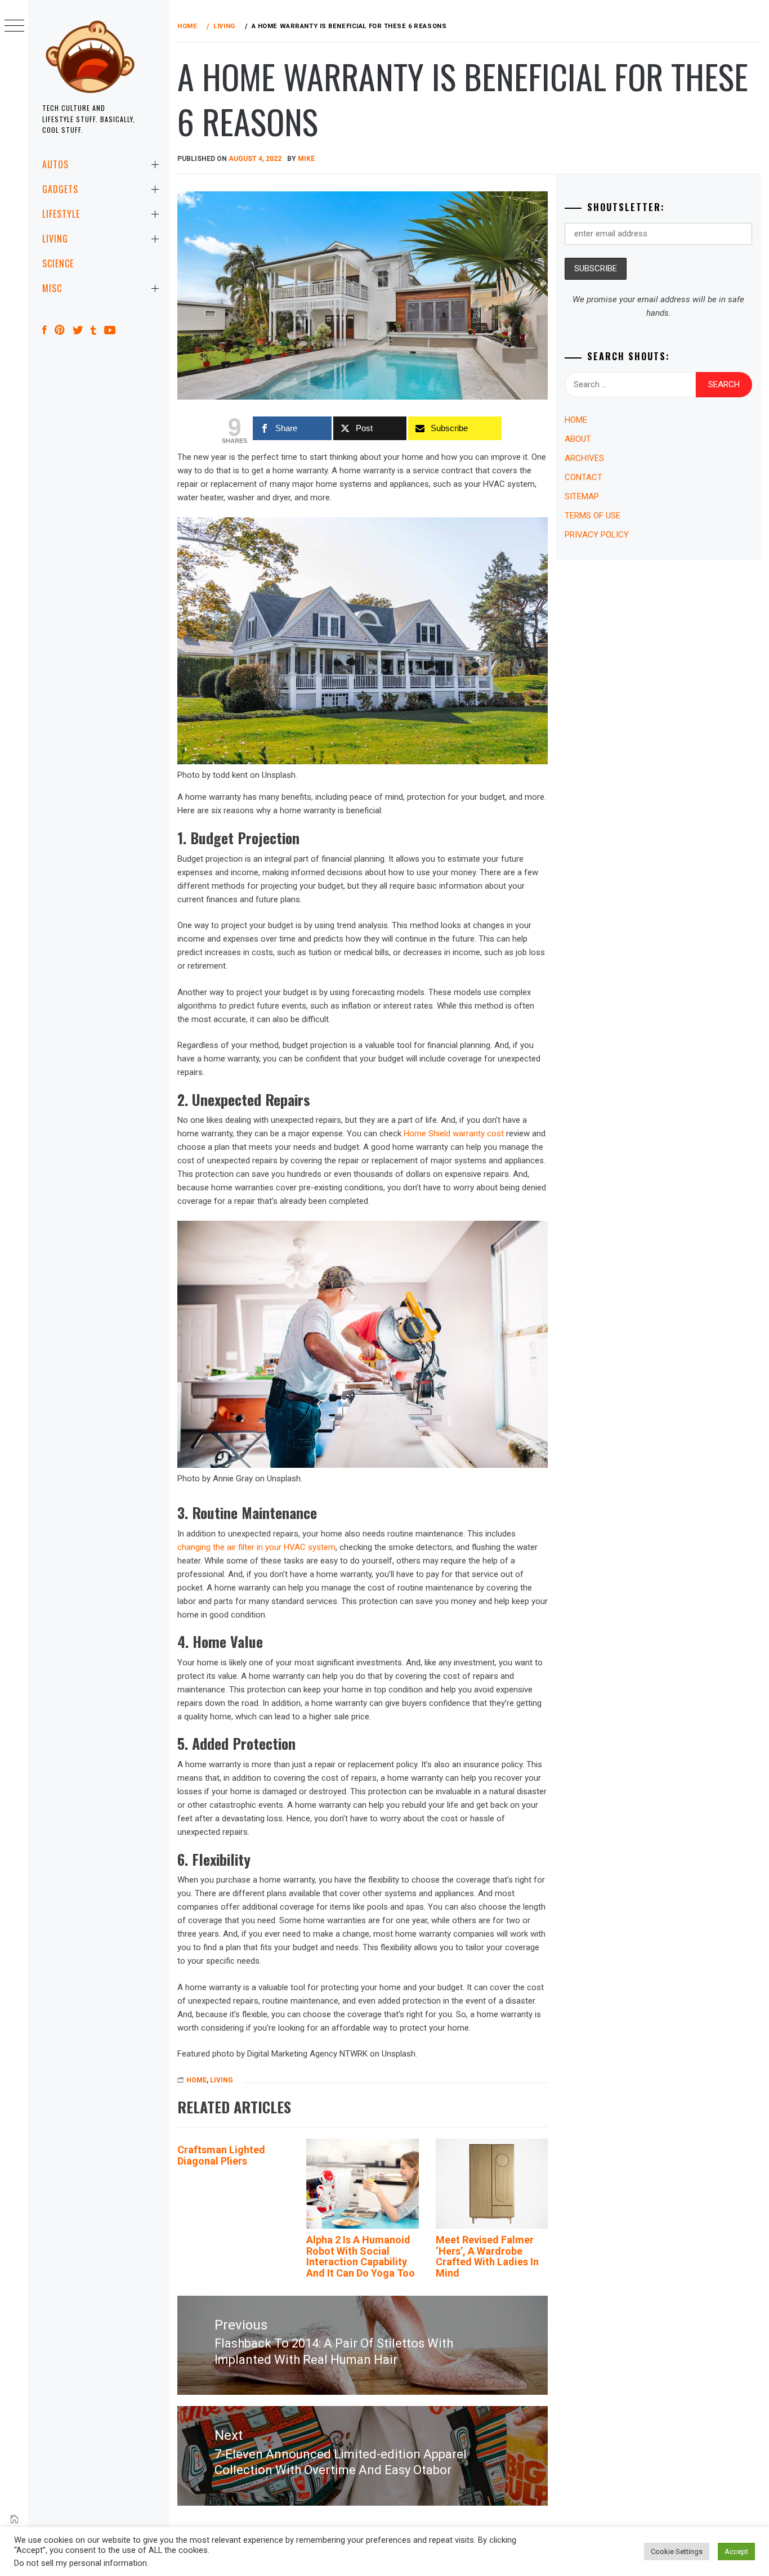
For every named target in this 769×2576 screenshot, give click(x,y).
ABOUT (578, 439)
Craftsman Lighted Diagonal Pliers (221, 2155)
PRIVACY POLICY (597, 535)
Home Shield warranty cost (454, 1134)
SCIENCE (58, 263)
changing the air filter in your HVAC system (256, 1547)
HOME (196, 2080)
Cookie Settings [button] (677, 2552)
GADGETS (60, 189)
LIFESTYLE (61, 214)
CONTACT (584, 477)
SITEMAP (582, 496)
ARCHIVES (584, 458)
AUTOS (55, 164)
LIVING (55, 239)
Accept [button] (736, 2552)
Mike (306, 159)
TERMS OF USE (593, 516)
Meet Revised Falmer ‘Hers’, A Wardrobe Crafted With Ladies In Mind (487, 2256)
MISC (52, 288)
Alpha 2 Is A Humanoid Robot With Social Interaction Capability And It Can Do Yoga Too (361, 2256)
